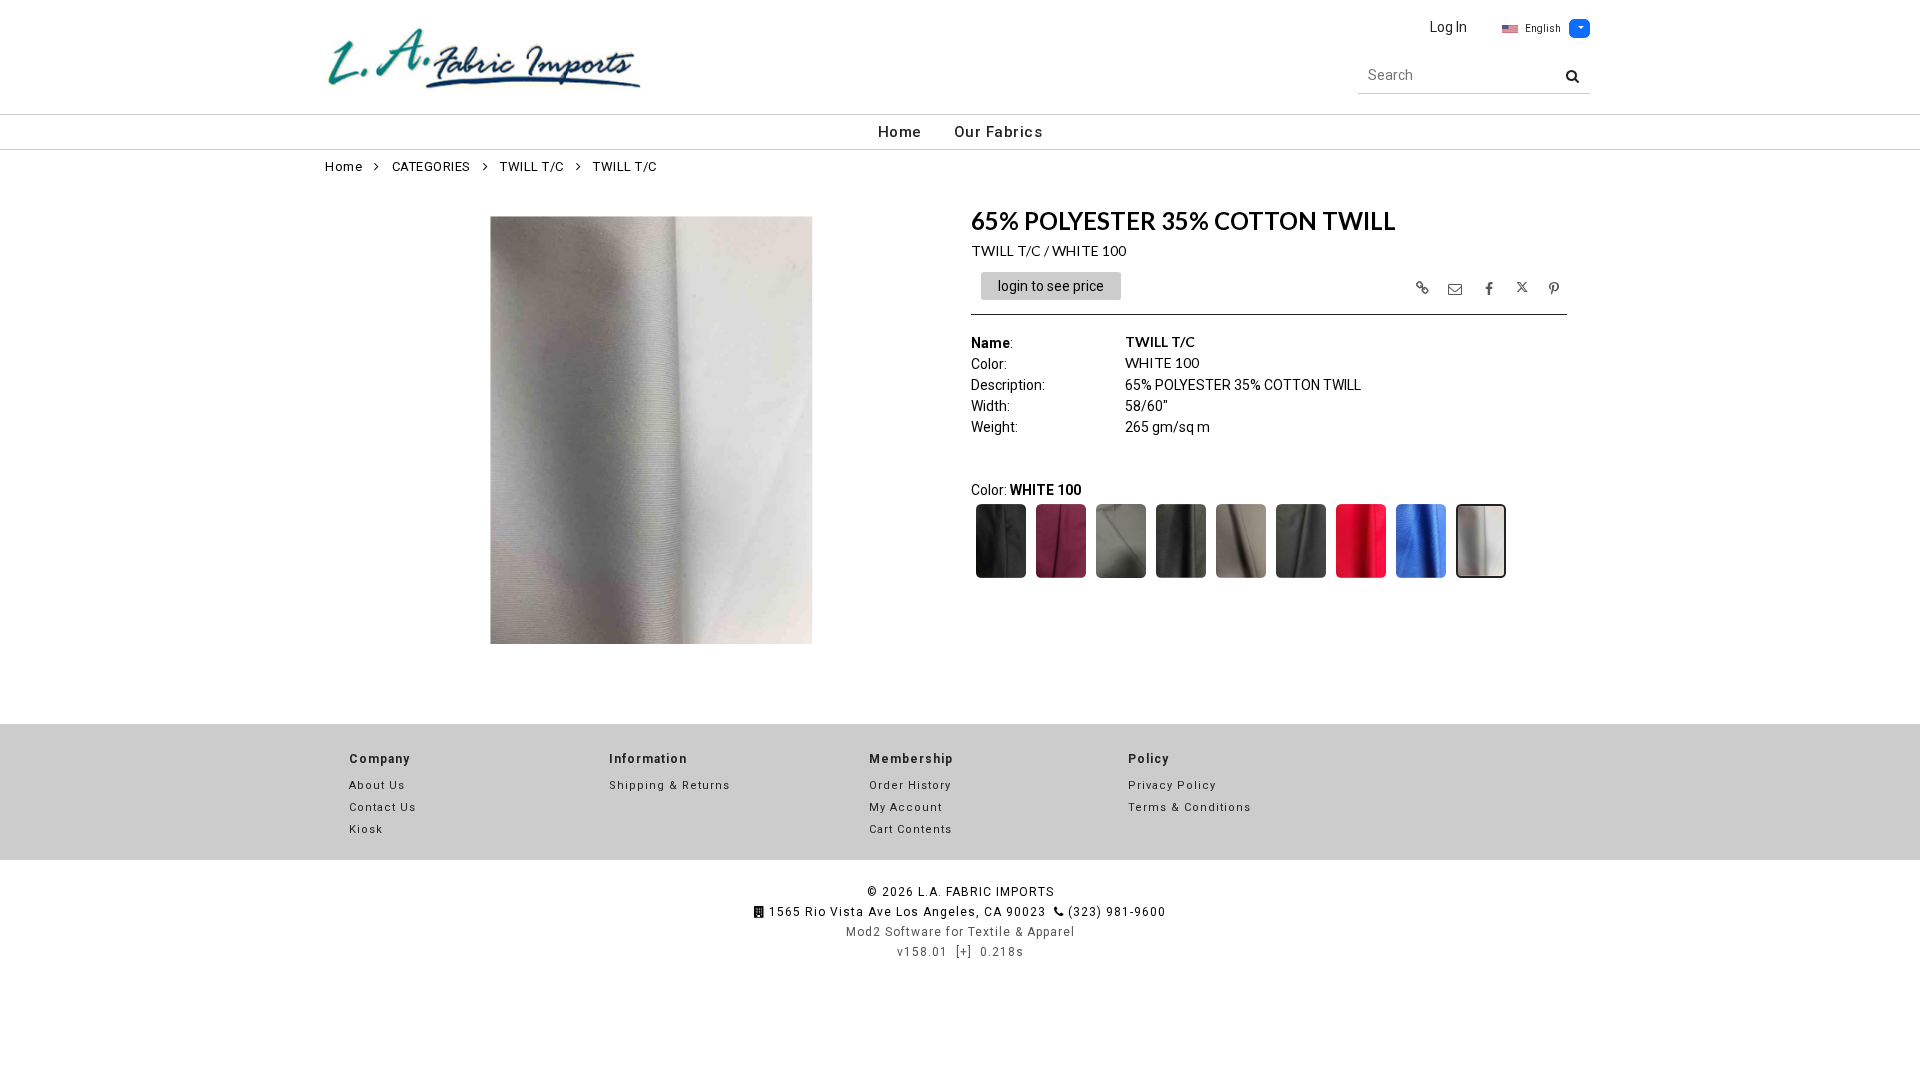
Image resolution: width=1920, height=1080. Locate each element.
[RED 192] (1361, 576)
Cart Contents (910, 829)
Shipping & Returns (669, 785)
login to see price (1051, 286)
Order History (910, 785)
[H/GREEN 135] (1181, 576)
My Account (905, 807)
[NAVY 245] (1301, 576)
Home (900, 132)
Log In (1448, 27)
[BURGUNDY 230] (1061, 576)
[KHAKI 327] (1241, 576)
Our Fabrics (998, 132)
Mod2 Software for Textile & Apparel (960, 932)
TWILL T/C (532, 166)
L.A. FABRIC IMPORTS (986, 892)
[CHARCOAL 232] (1121, 576)
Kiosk (366, 829)
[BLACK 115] (1001, 576)
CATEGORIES (431, 166)
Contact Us (382, 807)
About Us (377, 785)
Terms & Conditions (1189, 807)
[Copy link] (1422, 288)
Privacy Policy (1172, 785)
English (1543, 28)
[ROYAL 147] (1421, 576)
